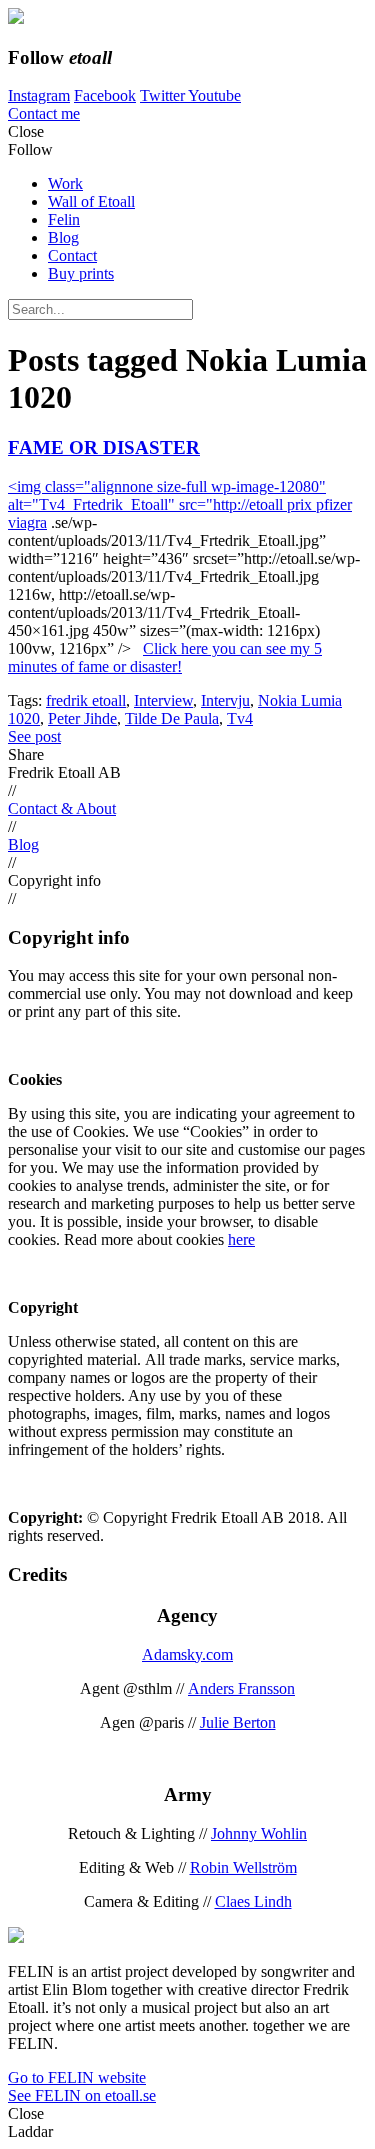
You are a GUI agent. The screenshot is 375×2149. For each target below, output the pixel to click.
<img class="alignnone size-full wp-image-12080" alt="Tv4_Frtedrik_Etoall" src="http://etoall (167, 495)
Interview (163, 700)
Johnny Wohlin (259, 1833)
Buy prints (81, 273)
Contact (72, 255)
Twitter (164, 95)
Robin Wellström (243, 1867)
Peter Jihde (82, 718)
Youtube (214, 95)
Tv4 (240, 718)
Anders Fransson (241, 1688)
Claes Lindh (253, 1901)
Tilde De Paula (172, 718)
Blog (63, 237)
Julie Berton (238, 1722)
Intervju (225, 700)
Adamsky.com (187, 1654)
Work (65, 183)
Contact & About (62, 808)
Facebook (105, 95)
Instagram (39, 95)
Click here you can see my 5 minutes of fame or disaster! (165, 657)
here (241, 1239)
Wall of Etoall (91, 201)
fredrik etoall (86, 700)
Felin (64, 219)
